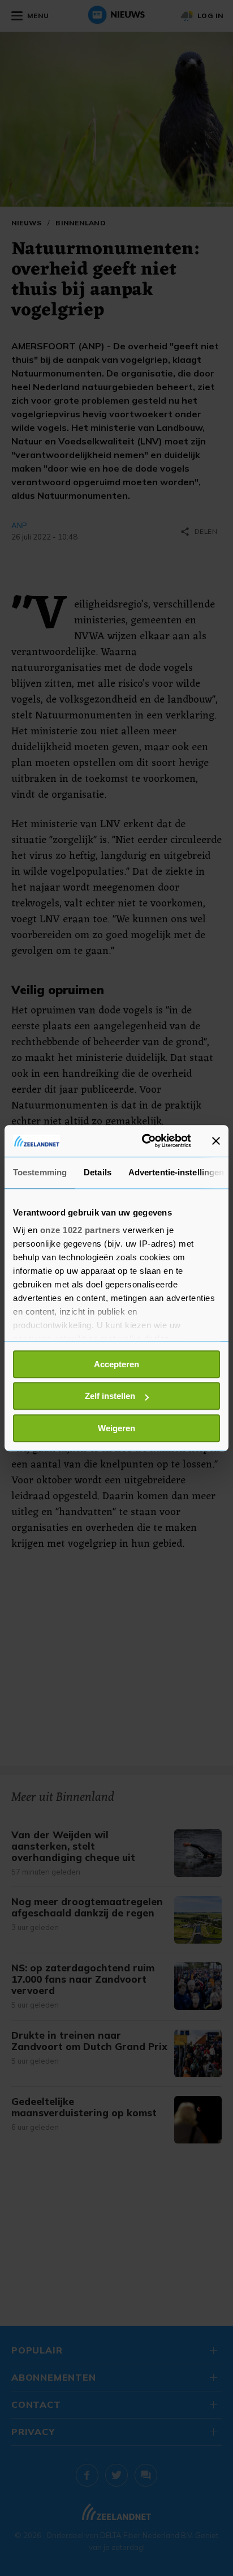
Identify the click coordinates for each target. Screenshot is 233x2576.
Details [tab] (98, 1172)
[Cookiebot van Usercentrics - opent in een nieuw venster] (144, 1141)
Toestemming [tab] (40, 1172)
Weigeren (116, 1428)
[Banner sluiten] (216, 1141)
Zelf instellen (110, 1396)
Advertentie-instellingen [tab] (176, 1172)
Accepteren (116, 1364)
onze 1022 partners (80, 1230)
